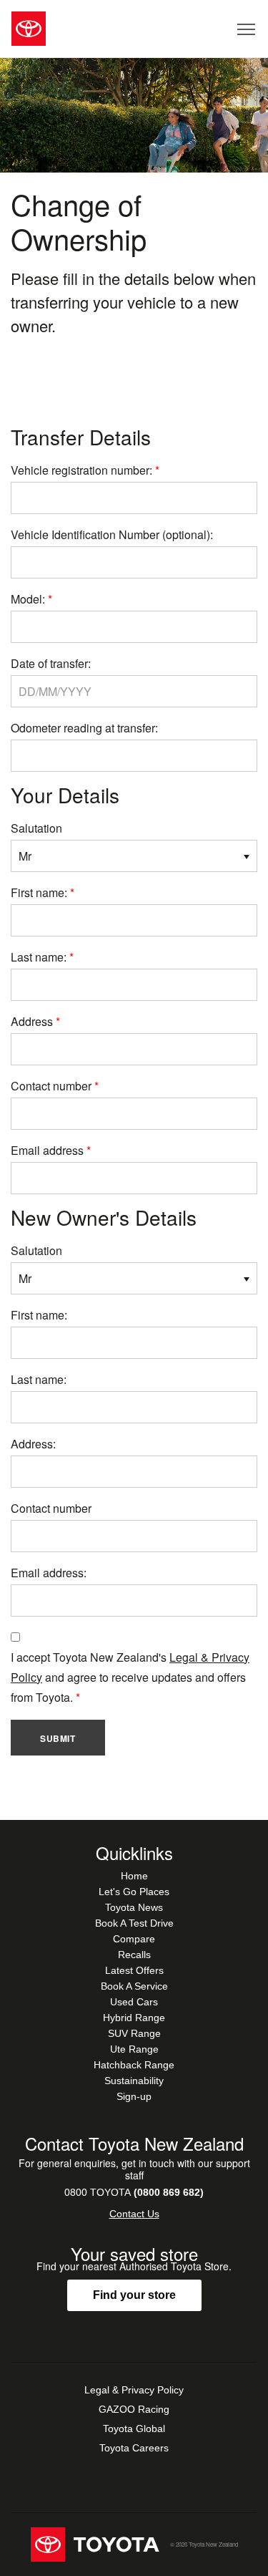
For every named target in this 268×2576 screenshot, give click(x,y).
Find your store (134, 2295)
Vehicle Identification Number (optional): (112, 534)
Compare (134, 1939)
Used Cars (134, 2002)
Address (32, 1021)
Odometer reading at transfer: (84, 728)
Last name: (39, 957)
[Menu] (247, 29)
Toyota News (134, 1907)
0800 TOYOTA (134, 2192)
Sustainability (134, 2081)
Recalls (134, 1955)
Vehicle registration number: (81, 470)
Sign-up (134, 2096)
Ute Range (134, 2049)
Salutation (36, 828)
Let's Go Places (134, 1892)
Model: (28, 599)
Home (134, 1876)
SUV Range (134, 2033)
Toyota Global (134, 2429)
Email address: (49, 1573)
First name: (39, 892)
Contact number (51, 1086)
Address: (33, 1444)
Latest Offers (134, 1970)
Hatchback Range (134, 2065)
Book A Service (134, 1986)
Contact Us (134, 2214)
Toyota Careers (134, 2448)
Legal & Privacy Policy (134, 2390)
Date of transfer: (51, 663)
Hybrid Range (134, 2018)
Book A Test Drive (134, 1923)
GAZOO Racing (134, 2409)
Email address (47, 1150)
